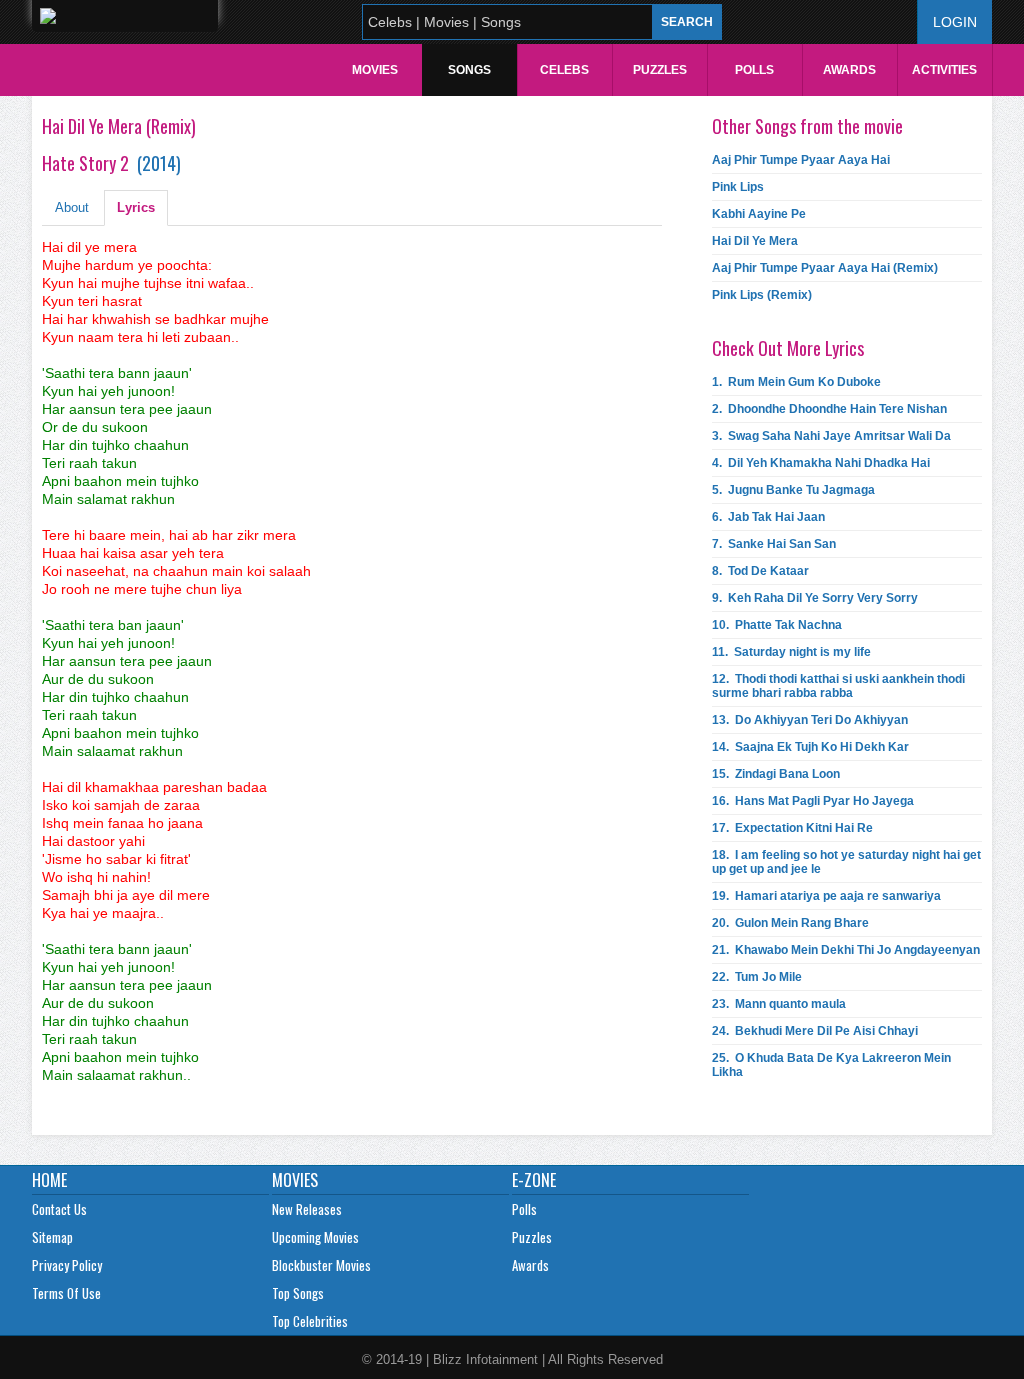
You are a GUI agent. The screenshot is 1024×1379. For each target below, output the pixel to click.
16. (813, 801)
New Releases (307, 1209)
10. (777, 625)
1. (796, 382)
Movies (375, 70)
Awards (849, 70)
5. (793, 490)
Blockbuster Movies (321, 1265)
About (72, 207)
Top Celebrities (310, 1321)
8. (760, 571)
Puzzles (660, 70)
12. (838, 686)
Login (955, 22)
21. (846, 950)
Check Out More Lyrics (788, 348)
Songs (469, 70)
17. (792, 828)
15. (776, 774)
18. (846, 862)
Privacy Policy (67, 1265)
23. (779, 1004)
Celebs (564, 70)
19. (826, 896)
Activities (944, 70)
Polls (754, 70)
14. (810, 747)
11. (791, 652)
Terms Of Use (66, 1293)
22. (757, 977)
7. (774, 544)
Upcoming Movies (315, 1237)
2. (829, 409)
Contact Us (59, 1209)
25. (831, 1065)
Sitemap (52, 1237)
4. (821, 463)
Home (49, 1180)
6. (768, 517)
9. (815, 598)
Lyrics (136, 207)
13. (810, 720)
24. (815, 1031)
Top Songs (298, 1293)
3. (831, 436)
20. (790, 923)
